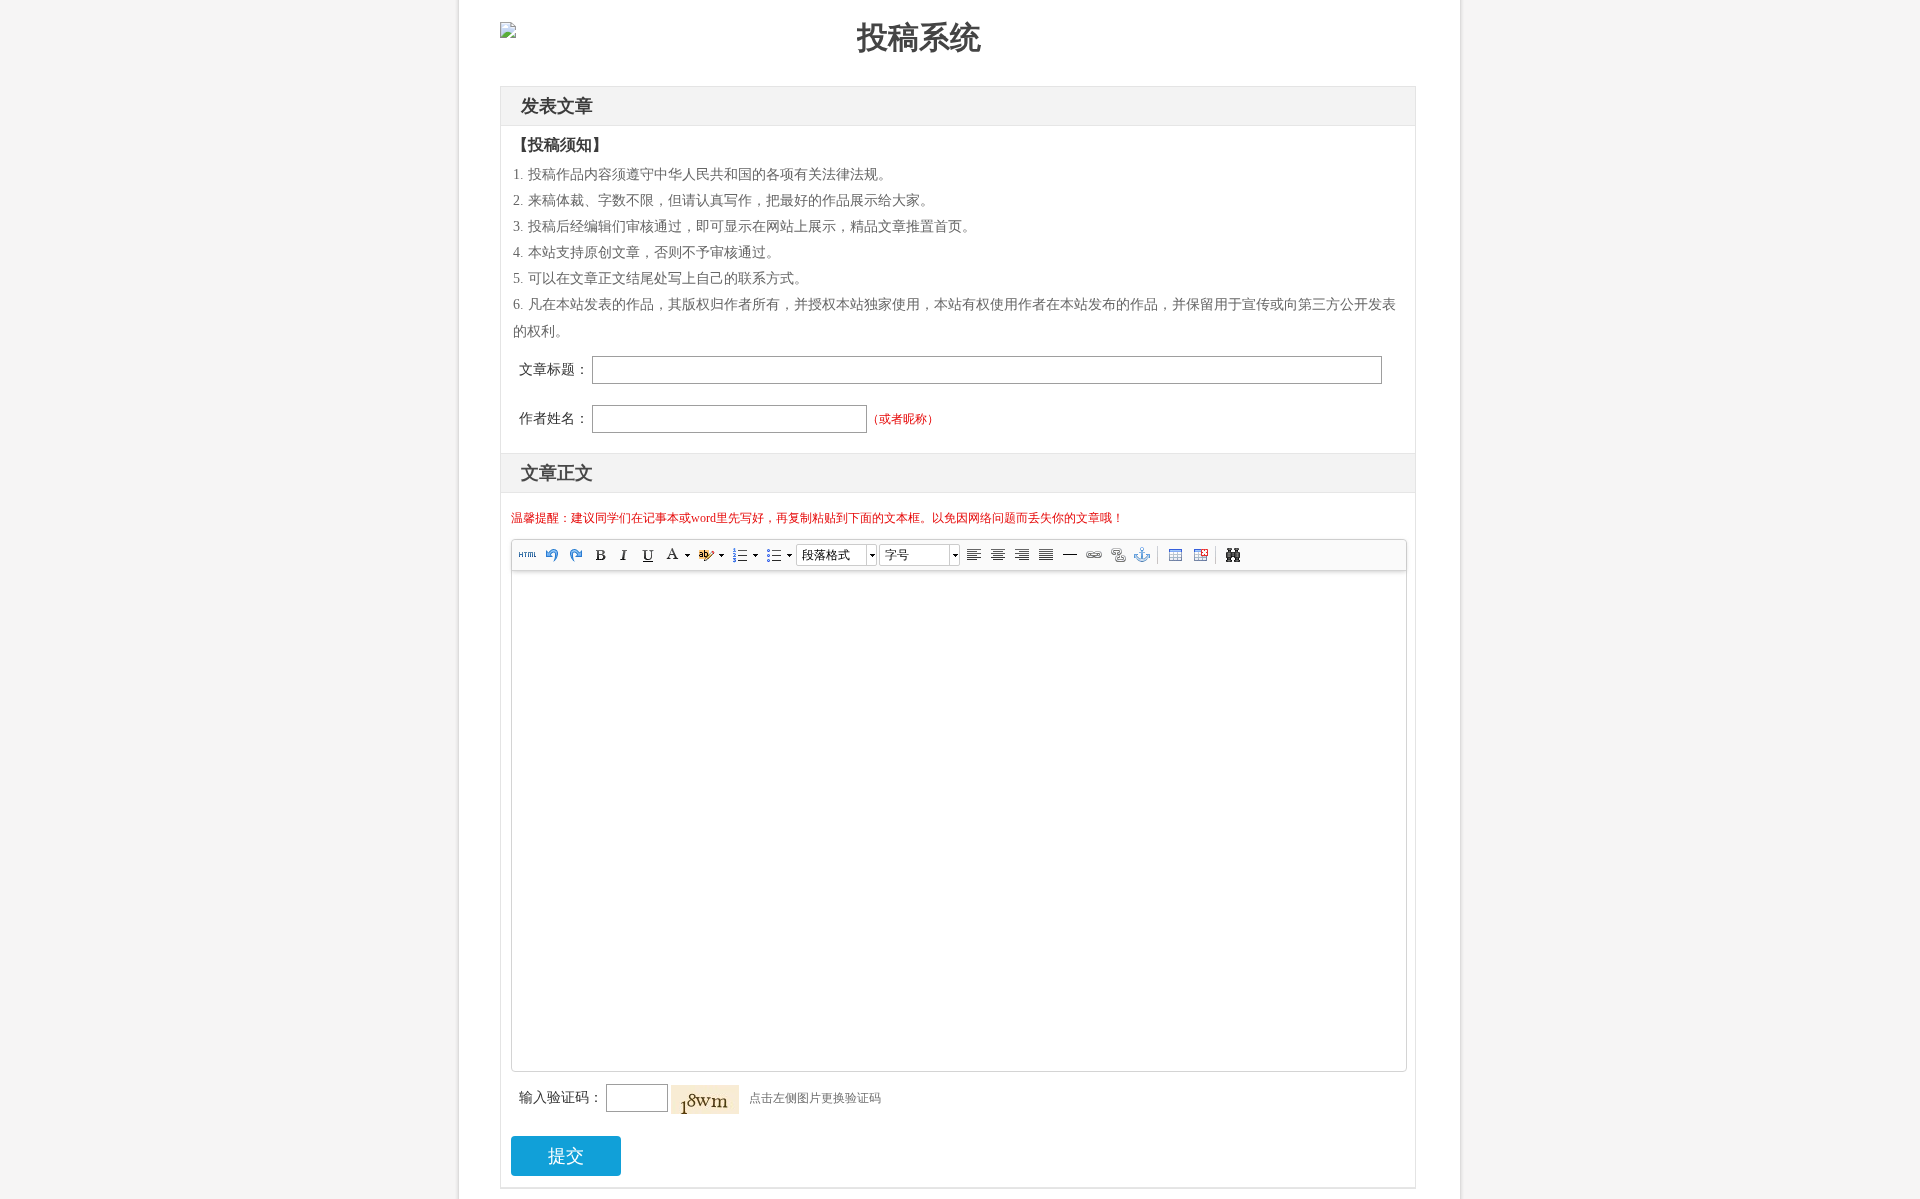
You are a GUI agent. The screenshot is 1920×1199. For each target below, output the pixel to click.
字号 (897, 555)
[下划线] (647, 555)
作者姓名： (554, 418)
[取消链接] (1117, 555)
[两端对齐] (1045, 555)
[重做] (575, 555)
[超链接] (1093, 555)
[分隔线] (1069, 555)
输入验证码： (561, 1097)
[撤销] (551, 555)
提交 (566, 1156)
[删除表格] (1199, 555)
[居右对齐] (1021, 555)
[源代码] (527, 555)
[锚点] (1141, 555)
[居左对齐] (973, 555)
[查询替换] (1232, 555)
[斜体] (623, 555)
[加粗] (599, 555)
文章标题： (554, 369)
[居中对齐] (997, 555)
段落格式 (826, 555)
